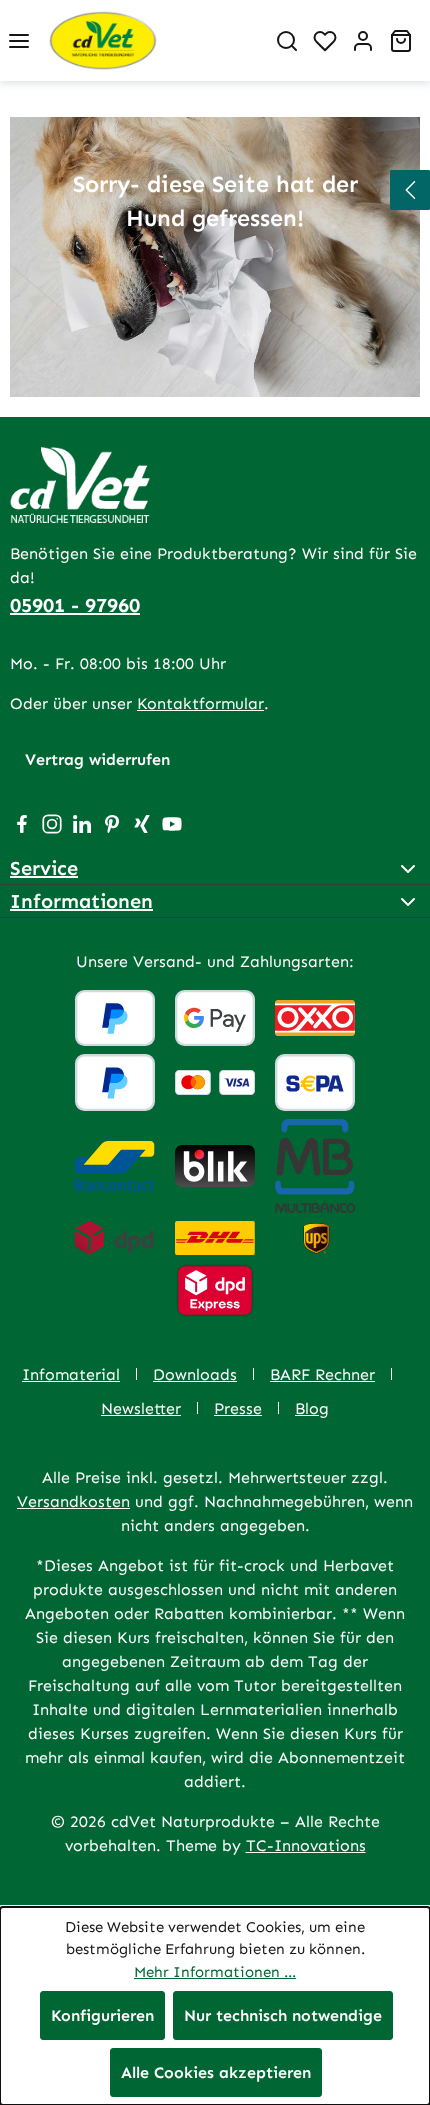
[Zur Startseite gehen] (153, 40)
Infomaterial (71, 1374)
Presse (238, 1408)
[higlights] (410, 190)
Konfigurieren (102, 2015)
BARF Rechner (322, 1374)
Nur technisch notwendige (283, 2015)
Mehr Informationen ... (215, 1972)
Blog (312, 1408)
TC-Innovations (306, 1845)
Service (44, 868)
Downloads (195, 1374)
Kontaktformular (200, 703)
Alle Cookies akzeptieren (216, 2072)
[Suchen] (287, 41)
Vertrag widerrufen (97, 759)
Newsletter (141, 1408)
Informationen (81, 901)
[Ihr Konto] (363, 41)
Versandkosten (73, 1501)
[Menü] (19, 41)
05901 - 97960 (75, 605)
